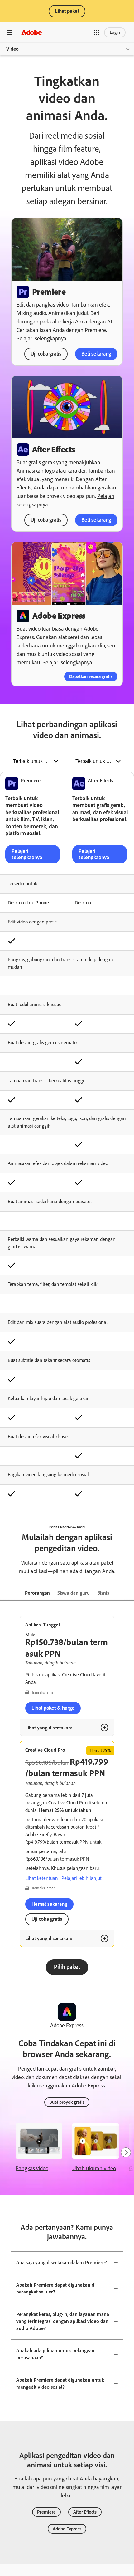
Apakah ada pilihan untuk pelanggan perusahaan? (55, 2354)
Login (115, 32)
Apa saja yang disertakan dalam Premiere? (62, 2262)
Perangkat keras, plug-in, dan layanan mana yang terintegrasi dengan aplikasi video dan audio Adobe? (63, 2321)
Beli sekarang (96, 354)
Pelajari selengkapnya (41, 338)
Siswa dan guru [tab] (74, 1593)
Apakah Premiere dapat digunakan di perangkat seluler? (56, 2288)
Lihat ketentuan (42, 1878)
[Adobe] (31, 32)
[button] (97, 32)
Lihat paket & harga (53, 1708)
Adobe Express (67, 2529)
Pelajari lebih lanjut (81, 1878)
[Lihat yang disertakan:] (104, 1728)
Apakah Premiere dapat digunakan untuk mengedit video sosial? (60, 2383)
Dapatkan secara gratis (91, 676)
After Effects (85, 2512)
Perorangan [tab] (37, 1593)
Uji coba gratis (46, 354)
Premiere (46, 2512)
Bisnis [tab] (103, 1593)
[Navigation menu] (9, 32)
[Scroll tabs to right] (129, 1593)
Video (12, 49)
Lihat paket (67, 11)
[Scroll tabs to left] (5, 1593)
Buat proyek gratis (67, 2102)
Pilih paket (67, 1967)
